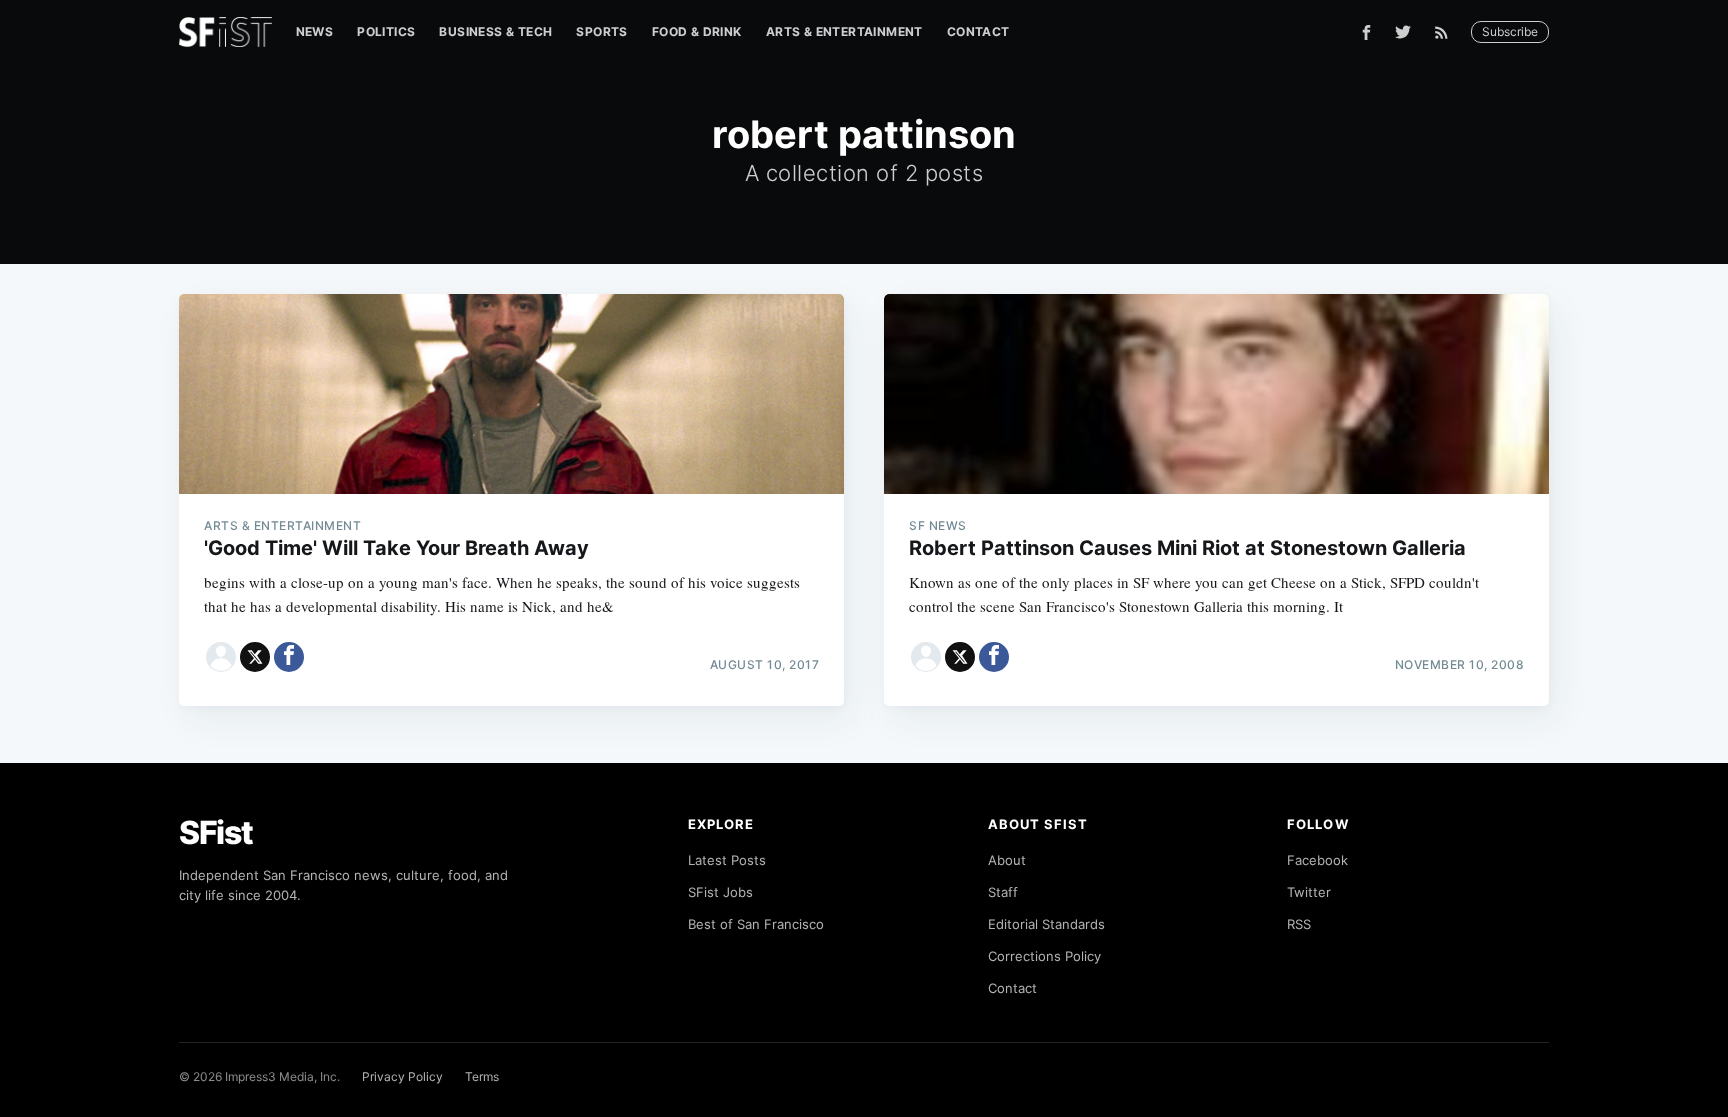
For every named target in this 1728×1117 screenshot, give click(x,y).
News (315, 31)
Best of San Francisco (756, 924)
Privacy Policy (402, 1076)
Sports (601, 31)
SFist (216, 832)
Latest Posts (727, 860)
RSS (1299, 924)
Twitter (1309, 892)
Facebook (1317, 860)
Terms (482, 1076)
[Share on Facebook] (289, 657)
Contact (978, 31)
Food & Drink (697, 31)
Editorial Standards (1046, 924)
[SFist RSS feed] (1446, 32)
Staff (1003, 892)
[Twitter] (1403, 32)
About (1007, 860)
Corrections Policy (1044, 956)
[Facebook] (1366, 32)
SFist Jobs (720, 892)
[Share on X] (255, 657)
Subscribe (1510, 31)
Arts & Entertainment (844, 31)
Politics (386, 31)
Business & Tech (495, 31)
